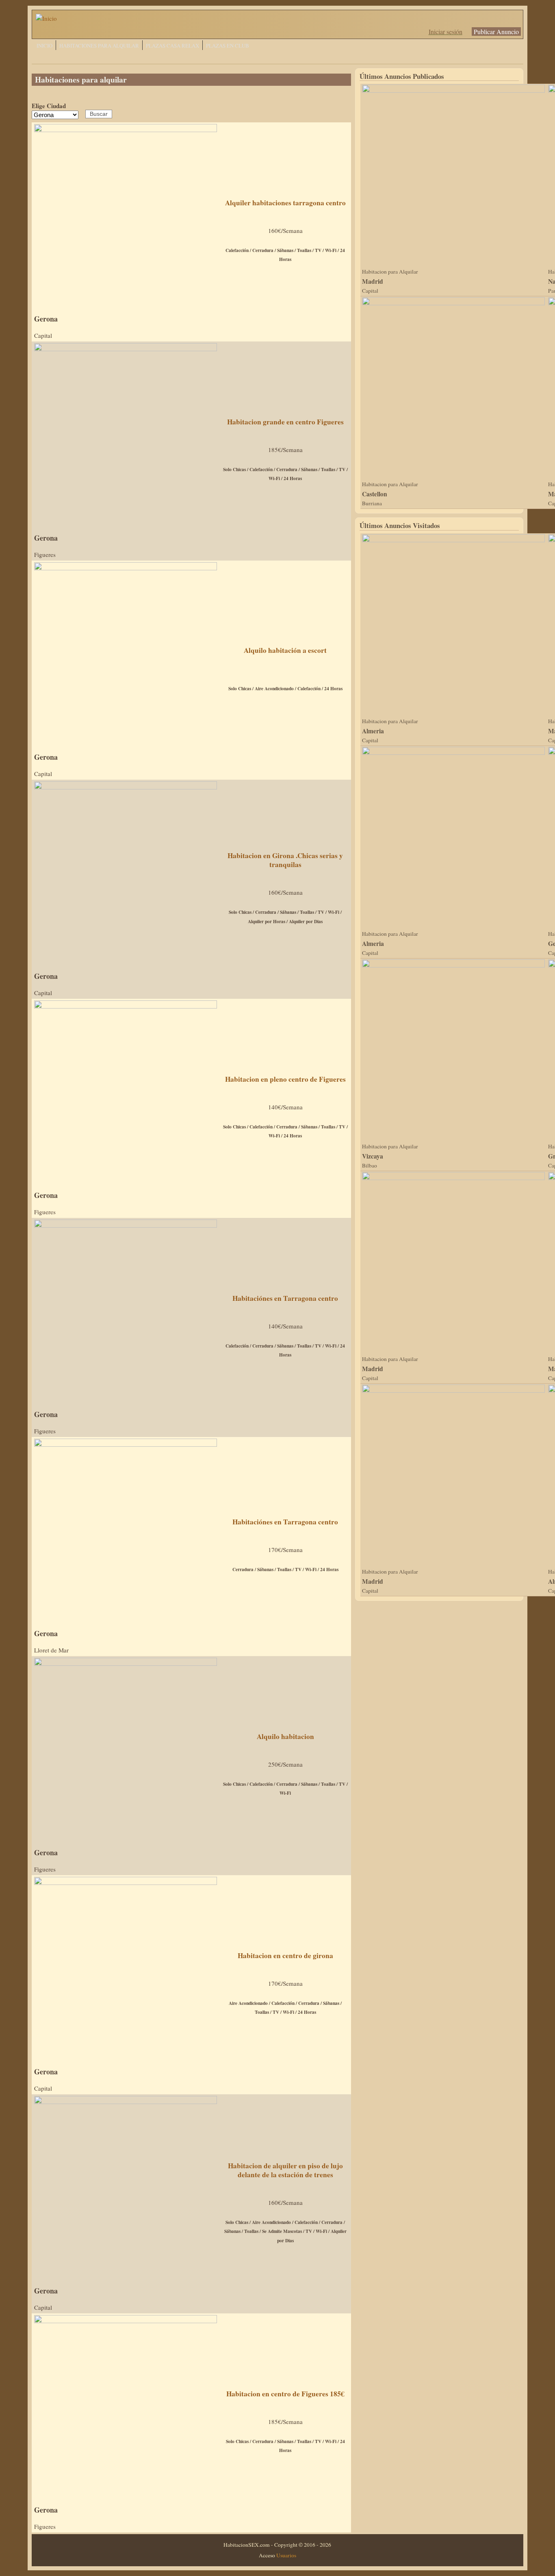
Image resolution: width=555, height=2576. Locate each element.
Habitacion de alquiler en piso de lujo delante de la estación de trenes (285, 2170)
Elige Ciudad (49, 106)
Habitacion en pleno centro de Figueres (285, 1079)
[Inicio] (46, 18)
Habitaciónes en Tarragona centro (285, 1298)
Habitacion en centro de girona (285, 1955)
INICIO (44, 46)
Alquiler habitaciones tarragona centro (285, 203)
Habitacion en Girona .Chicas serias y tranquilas (285, 860)
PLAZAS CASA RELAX (172, 46)
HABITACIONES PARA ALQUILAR (99, 46)
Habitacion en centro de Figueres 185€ (285, 2394)
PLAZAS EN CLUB (228, 46)
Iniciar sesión (446, 32)
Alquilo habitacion (285, 1736)
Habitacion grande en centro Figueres (285, 422)
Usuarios (286, 2555)
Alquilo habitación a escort (285, 650)
